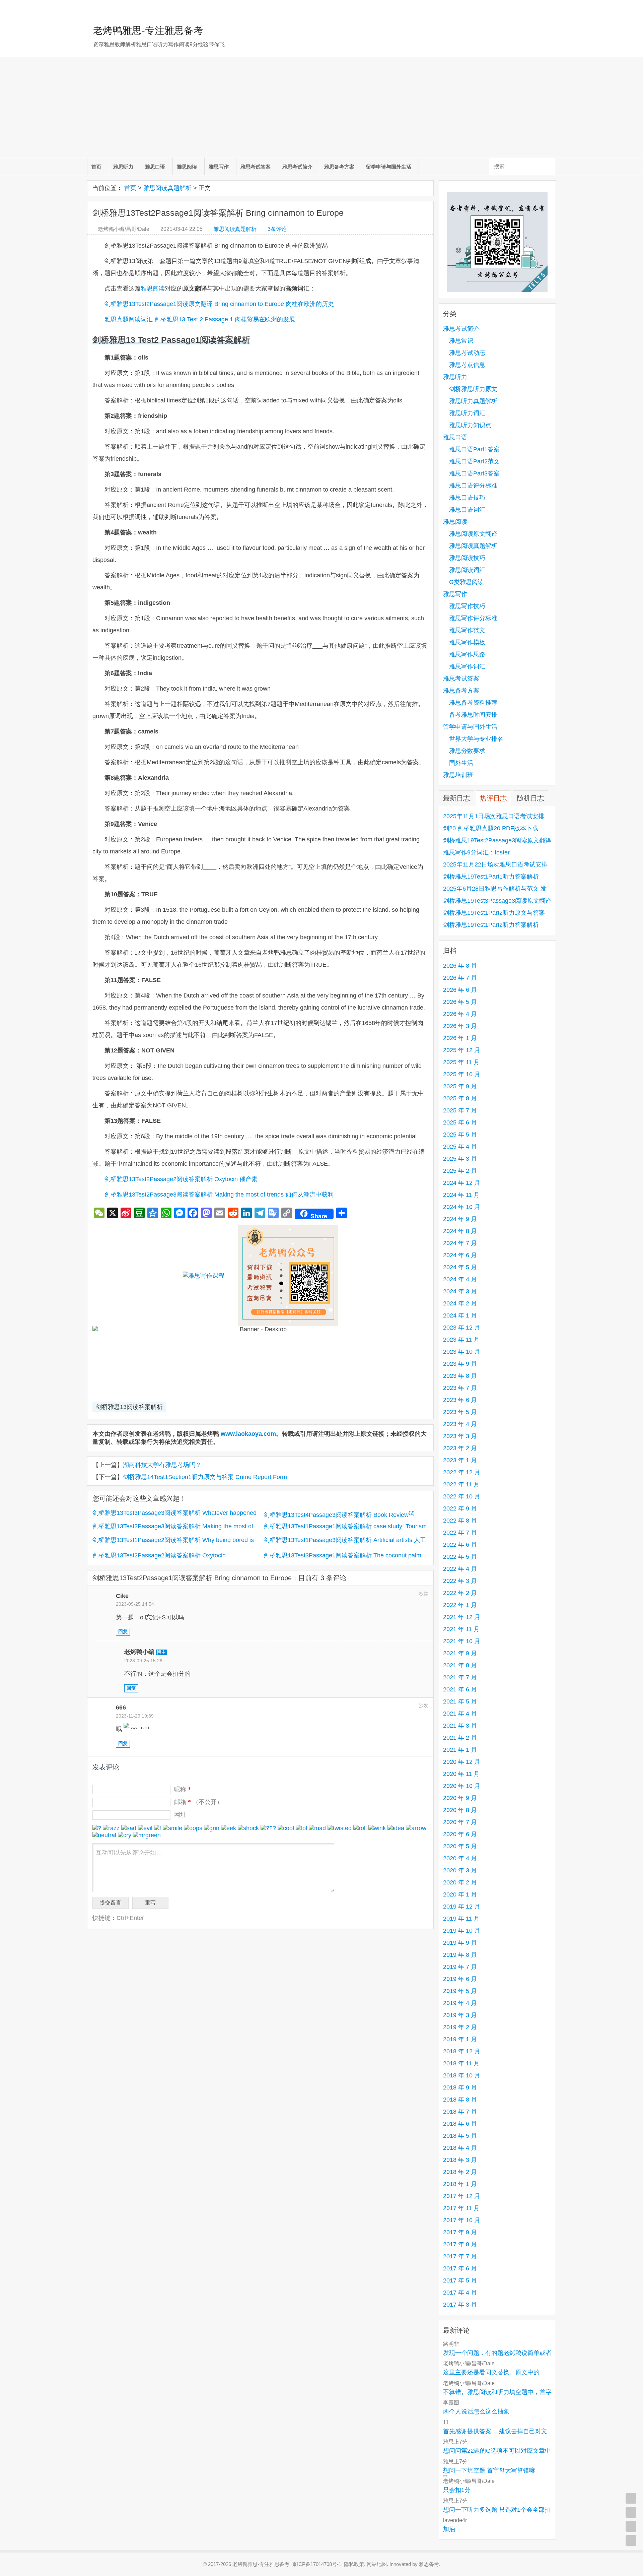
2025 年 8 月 (460, 1098)
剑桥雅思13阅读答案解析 (129, 1407)
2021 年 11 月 (461, 1629)
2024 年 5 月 (460, 1267)
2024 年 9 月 (460, 1219)
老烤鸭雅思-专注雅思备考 (148, 30)
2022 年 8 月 (460, 1521)
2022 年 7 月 (460, 1533)
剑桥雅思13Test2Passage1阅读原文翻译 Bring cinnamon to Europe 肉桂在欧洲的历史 (219, 304)
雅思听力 (123, 167)
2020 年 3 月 (460, 1870)
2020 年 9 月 (460, 1798)
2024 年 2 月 (460, 1303)
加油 (449, 2529)
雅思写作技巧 (467, 606)
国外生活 (461, 763)
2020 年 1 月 (460, 1894)
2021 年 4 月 (460, 1714)
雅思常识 (461, 341)
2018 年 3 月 (460, 2160)
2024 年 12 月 (462, 1183)
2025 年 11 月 (461, 1062)
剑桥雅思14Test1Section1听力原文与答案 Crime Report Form (205, 1477)
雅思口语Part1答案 (474, 449)
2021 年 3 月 (460, 1726)
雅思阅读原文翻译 (473, 534)
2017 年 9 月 (460, 2232)
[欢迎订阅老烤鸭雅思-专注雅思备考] (551, 8)
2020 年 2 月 (460, 1882)
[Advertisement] (321, 108)
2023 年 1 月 (460, 1460)
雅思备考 (429, 2564)
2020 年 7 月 (460, 1822)
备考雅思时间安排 (473, 715)
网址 (180, 1815)
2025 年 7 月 (460, 1110)
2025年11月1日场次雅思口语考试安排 (494, 816)
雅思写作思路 (467, 654)
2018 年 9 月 (460, 2087)
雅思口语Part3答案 (474, 473)
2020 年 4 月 (460, 1858)
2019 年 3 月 (460, 2015)
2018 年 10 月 (462, 2075)
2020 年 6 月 (460, 1834)
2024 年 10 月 (462, 1207)
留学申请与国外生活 (389, 167)
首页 (96, 167)
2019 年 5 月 (460, 1991)
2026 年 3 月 (460, 1026)
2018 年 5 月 (460, 2136)
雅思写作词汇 (467, 666)
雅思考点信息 (467, 365)
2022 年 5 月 (460, 1557)
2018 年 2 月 (460, 2172)
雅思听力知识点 (470, 425)
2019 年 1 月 (460, 2039)
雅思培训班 (458, 775)
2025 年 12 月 (462, 1050)
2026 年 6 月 (460, 990)
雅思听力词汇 (467, 413)
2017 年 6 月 (460, 2268)
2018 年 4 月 (460, 2148)
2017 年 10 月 (462, 2220)
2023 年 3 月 (460, 1436)
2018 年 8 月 (460, 2100)
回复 (123, 1632)
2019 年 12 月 (462, 1907)
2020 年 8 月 (460, 1810)
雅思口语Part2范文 (474, 461)
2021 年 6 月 (460, 1689)
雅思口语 (155, 167)
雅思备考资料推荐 (473, 703)
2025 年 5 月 (460, 1135)
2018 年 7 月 (460, 2112)
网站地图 (377, 2564)
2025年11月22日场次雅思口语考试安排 (495, 864)
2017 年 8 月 (460, 2244)
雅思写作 (219, 167)
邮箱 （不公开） (198, 1802)
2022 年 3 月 (460, 1581)
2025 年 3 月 (460, 1159)
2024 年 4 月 (460, 1279)
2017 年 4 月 (460, 2293)
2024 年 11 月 (461, 1195)
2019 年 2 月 (460, 2027)
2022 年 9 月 (460, 1508)
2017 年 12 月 (462, 2196)
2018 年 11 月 (461, 2063)
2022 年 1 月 (460, 1605)
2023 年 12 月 (462, 1328)
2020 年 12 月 (462, 1762)
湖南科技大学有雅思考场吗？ (162, 1465)
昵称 (183, 1789)
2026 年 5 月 (460, 1002)
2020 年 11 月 (461, 1774)
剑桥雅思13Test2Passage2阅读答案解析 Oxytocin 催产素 (181, 1179)
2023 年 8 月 (460, 1376)
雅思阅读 (187, 167)
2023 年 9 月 (460, 1364)
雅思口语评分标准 (473, 486)
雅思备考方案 (339, 167)
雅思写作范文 (467, 630)
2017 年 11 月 (461, 2208)
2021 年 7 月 (460, 1677)
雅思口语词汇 (467, 510)
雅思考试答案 (256, 167)
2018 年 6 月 (460, 2124)
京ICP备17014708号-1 (317, 2564)
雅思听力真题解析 (473, 401)
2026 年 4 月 (460, 1014)
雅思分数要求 (467, 751)
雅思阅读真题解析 (167, 188)
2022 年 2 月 (460, 1593)
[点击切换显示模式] (631, 2498)
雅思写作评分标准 (473, 618)
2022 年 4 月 (460, 1569)
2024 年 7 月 (460, 1243)
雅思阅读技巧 (467, 558)
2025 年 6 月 (460, 1122)
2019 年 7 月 (460, 1967)
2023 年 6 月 (460, 1400)
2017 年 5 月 (460, 2280)
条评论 (277, 229)
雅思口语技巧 (467, 498)
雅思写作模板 (467, 642)
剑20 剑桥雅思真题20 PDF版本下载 (491, 828)
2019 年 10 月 (462, 1931)
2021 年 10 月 (462, 1641)
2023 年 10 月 (462, 1352)
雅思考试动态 (467, 353)
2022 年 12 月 (462, 1472)
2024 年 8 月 (460, 1231)
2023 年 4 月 (460, 1424)
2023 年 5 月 (460, 1412)
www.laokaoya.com (248, 1434)
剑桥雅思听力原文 (473, 389)
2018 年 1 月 (460, 2184)
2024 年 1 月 (460, 1315)
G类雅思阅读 (467, 582)
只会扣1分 (457, 2490)
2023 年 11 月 (461, 1340)
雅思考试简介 (297, 167)
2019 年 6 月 (460, 1979)
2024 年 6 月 (460, 1255)
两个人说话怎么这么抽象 (476, 2411)
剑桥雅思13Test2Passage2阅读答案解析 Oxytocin (159, 1555)
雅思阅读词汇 (467, 570)
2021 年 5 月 (460, 1701)
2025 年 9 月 (460, 1086)
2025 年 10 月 (462, 1074)
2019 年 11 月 (461, 1919)
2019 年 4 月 (460, 2003)
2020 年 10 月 (462, 1786)
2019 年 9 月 (460, 1943)
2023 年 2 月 (460, 1448)
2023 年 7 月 (460, 1388)
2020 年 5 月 (460, 1846)
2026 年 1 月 (460, 1038)
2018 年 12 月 (462, 2051)
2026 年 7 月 (460, 978)
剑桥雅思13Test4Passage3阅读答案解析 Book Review (339, 1515)
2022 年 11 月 (461, 1484)
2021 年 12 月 (462, 1617)
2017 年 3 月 (460, 2305)
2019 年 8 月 (460, 1955)
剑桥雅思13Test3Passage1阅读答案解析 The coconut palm (342, 1555)
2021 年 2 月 (460, 1738)
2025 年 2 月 (460, 1171)
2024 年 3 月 (460, 1291)
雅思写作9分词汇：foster (476, 852)
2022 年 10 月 (462, 1496)
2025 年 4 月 (460, 1147)
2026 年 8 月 (460, 966)
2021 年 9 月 (460, 1653)
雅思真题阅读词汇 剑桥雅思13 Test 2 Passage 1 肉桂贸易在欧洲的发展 (200, 319)
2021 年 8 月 (460, 1665)
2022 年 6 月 (460, 1545)
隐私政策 (354, 2564)
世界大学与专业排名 (476, 739)
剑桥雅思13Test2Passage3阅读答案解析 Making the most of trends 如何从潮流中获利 (219, 1195)
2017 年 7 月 (460, 2256)
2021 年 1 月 (460, 1750)
